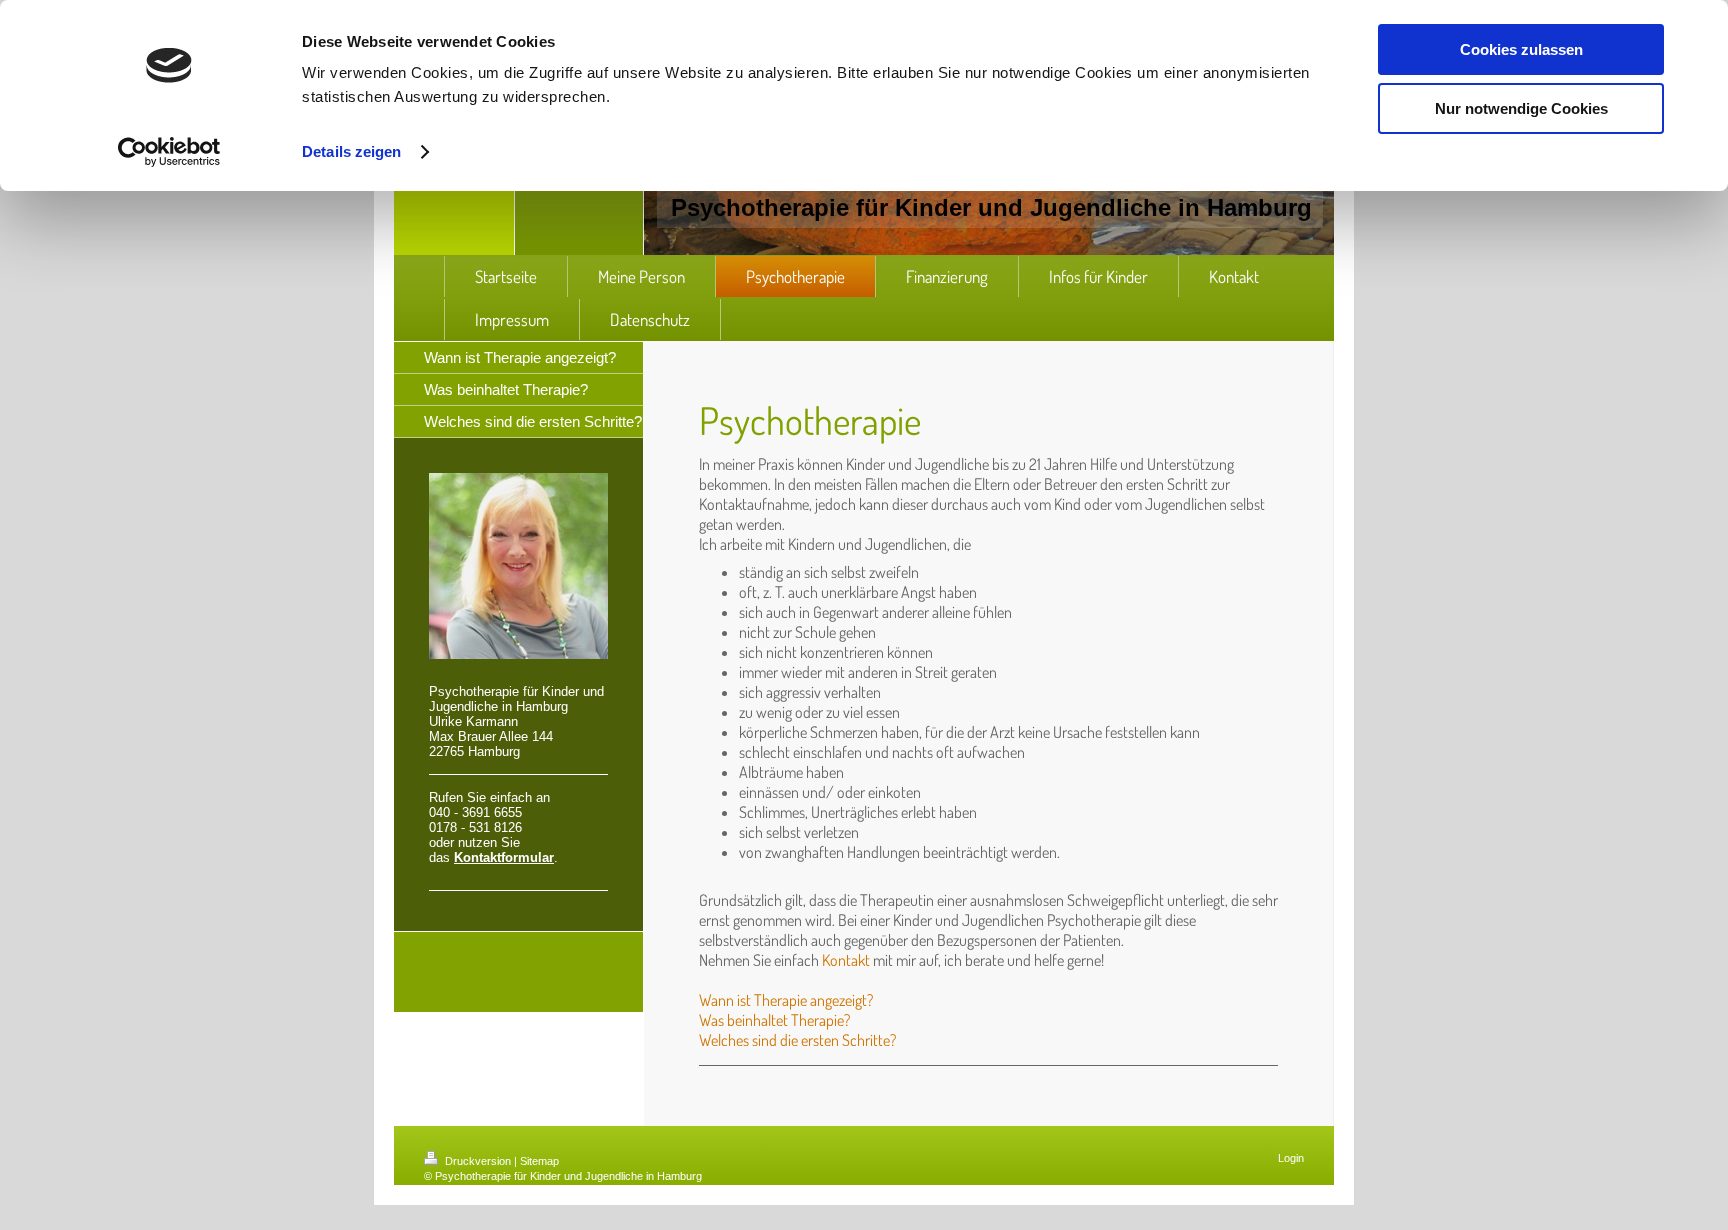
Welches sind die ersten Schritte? (797, 1040)
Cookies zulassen (1521, 49)
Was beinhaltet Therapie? (774, 1020)
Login (1291, 1158)
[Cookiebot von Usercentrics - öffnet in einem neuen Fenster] (169, 152)
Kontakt (846, 960)
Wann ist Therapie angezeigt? (786, 1000)
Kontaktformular (504, 857)
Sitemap (539, 1161)
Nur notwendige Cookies (1521, 108)
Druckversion (478, 1161)
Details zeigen (351, 151)
